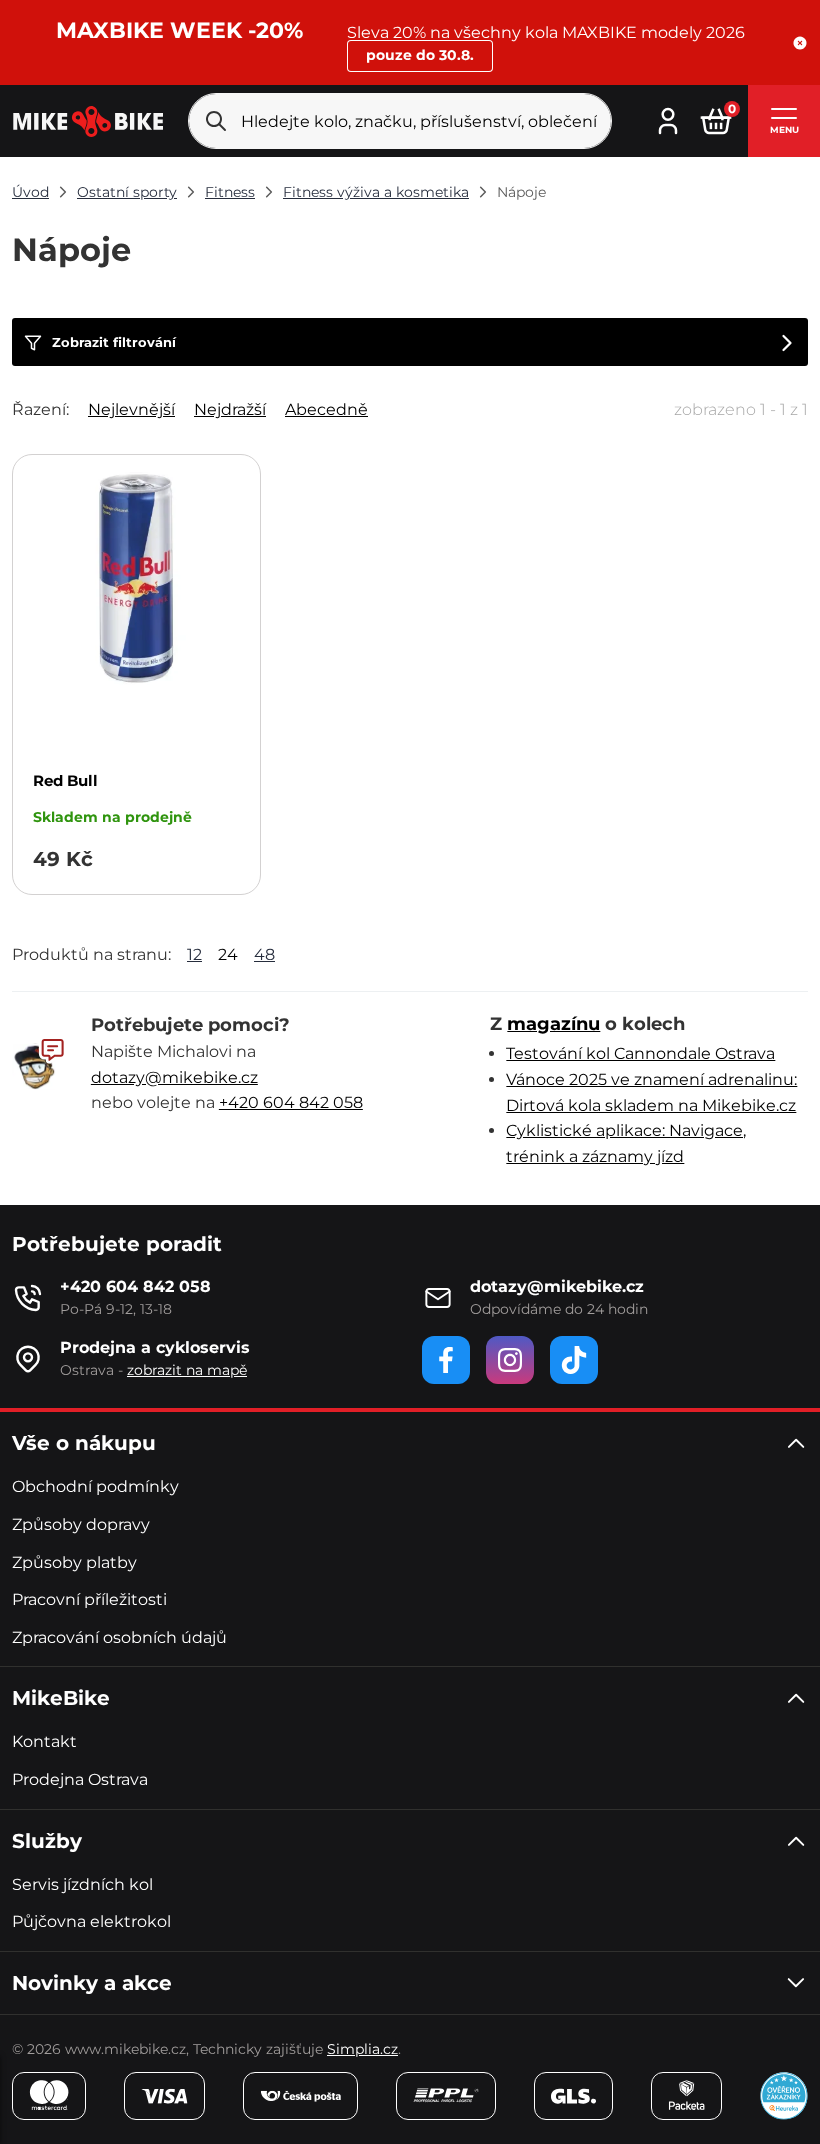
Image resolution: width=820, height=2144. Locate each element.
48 (264, 954)
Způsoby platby (74, 1562)
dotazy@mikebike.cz (174, 1077)
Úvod (30, 192)
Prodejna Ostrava (80, 1779)
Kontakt (44, 1741)
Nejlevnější (131, 409)
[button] (800, 43)
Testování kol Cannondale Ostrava (640, 1053)
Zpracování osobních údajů (119, 1637)
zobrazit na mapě (187, 1370)
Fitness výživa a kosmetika (376, 192)
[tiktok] (574, 1360)
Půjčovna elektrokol (91, 1921)
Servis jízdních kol (82, 1884)
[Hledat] (216, 121)
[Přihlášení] (668, 119)
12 (194, 954)
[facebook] (446, 1360)
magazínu (553, 1024)
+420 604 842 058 (291, 1102)
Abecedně (326, 409)
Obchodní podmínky (95, 1486)
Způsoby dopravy (81, 1524)
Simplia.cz (362, 2049)
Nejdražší (230, 409)
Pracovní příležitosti (89, 1599)
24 (228, 954)
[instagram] (510, 1360)
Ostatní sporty (127, 192)
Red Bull (65, 780)
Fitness (230, 192)
